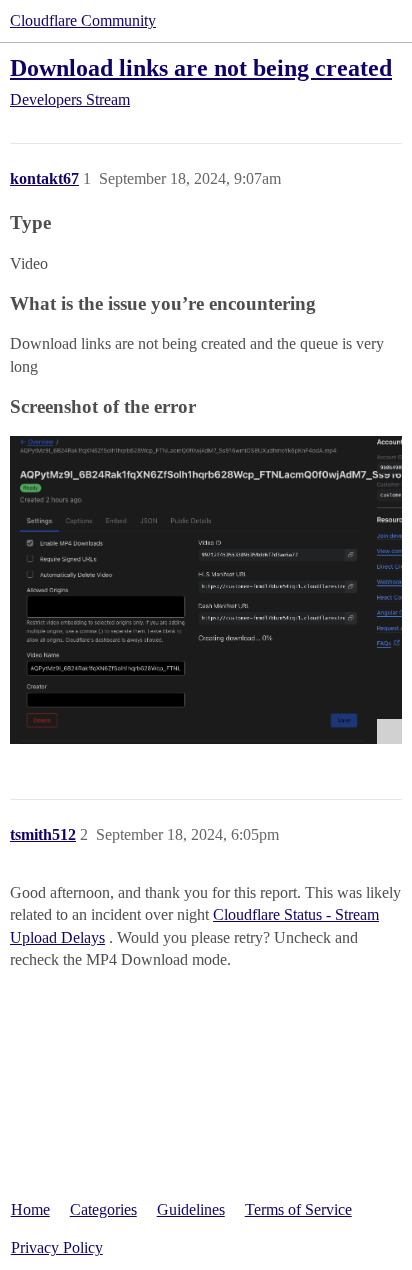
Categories (103, 1209)
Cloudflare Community (83, 20)
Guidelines (191, 1209)
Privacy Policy (57, 1247)
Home (30, 1209)
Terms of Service (298, 1209)
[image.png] (206, 590)
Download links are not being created (201, 67)
